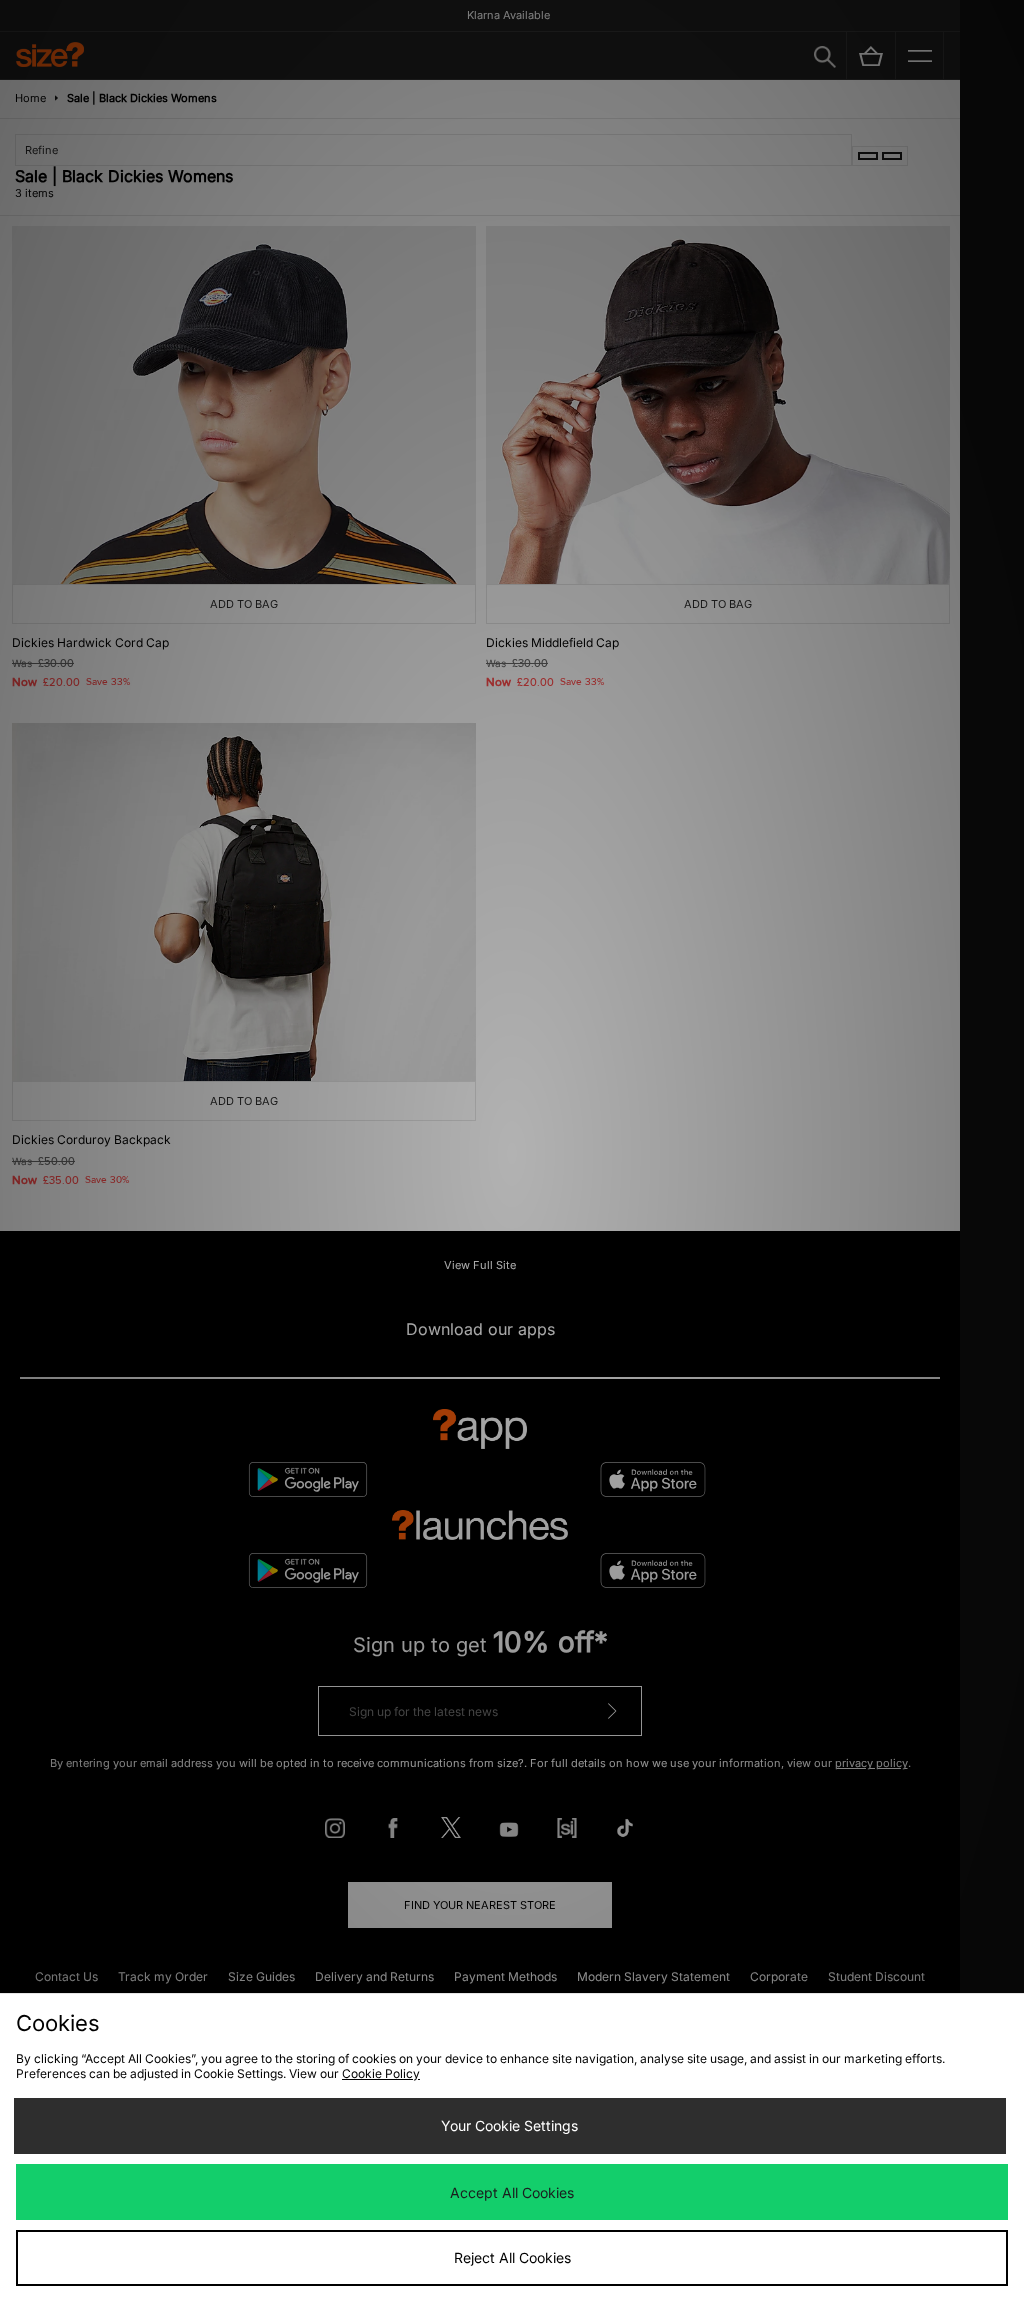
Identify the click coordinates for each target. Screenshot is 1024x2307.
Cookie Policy (381, 2073)
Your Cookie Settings (509, 2125)
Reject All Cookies (512, 2257)
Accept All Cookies (512, 2192)
